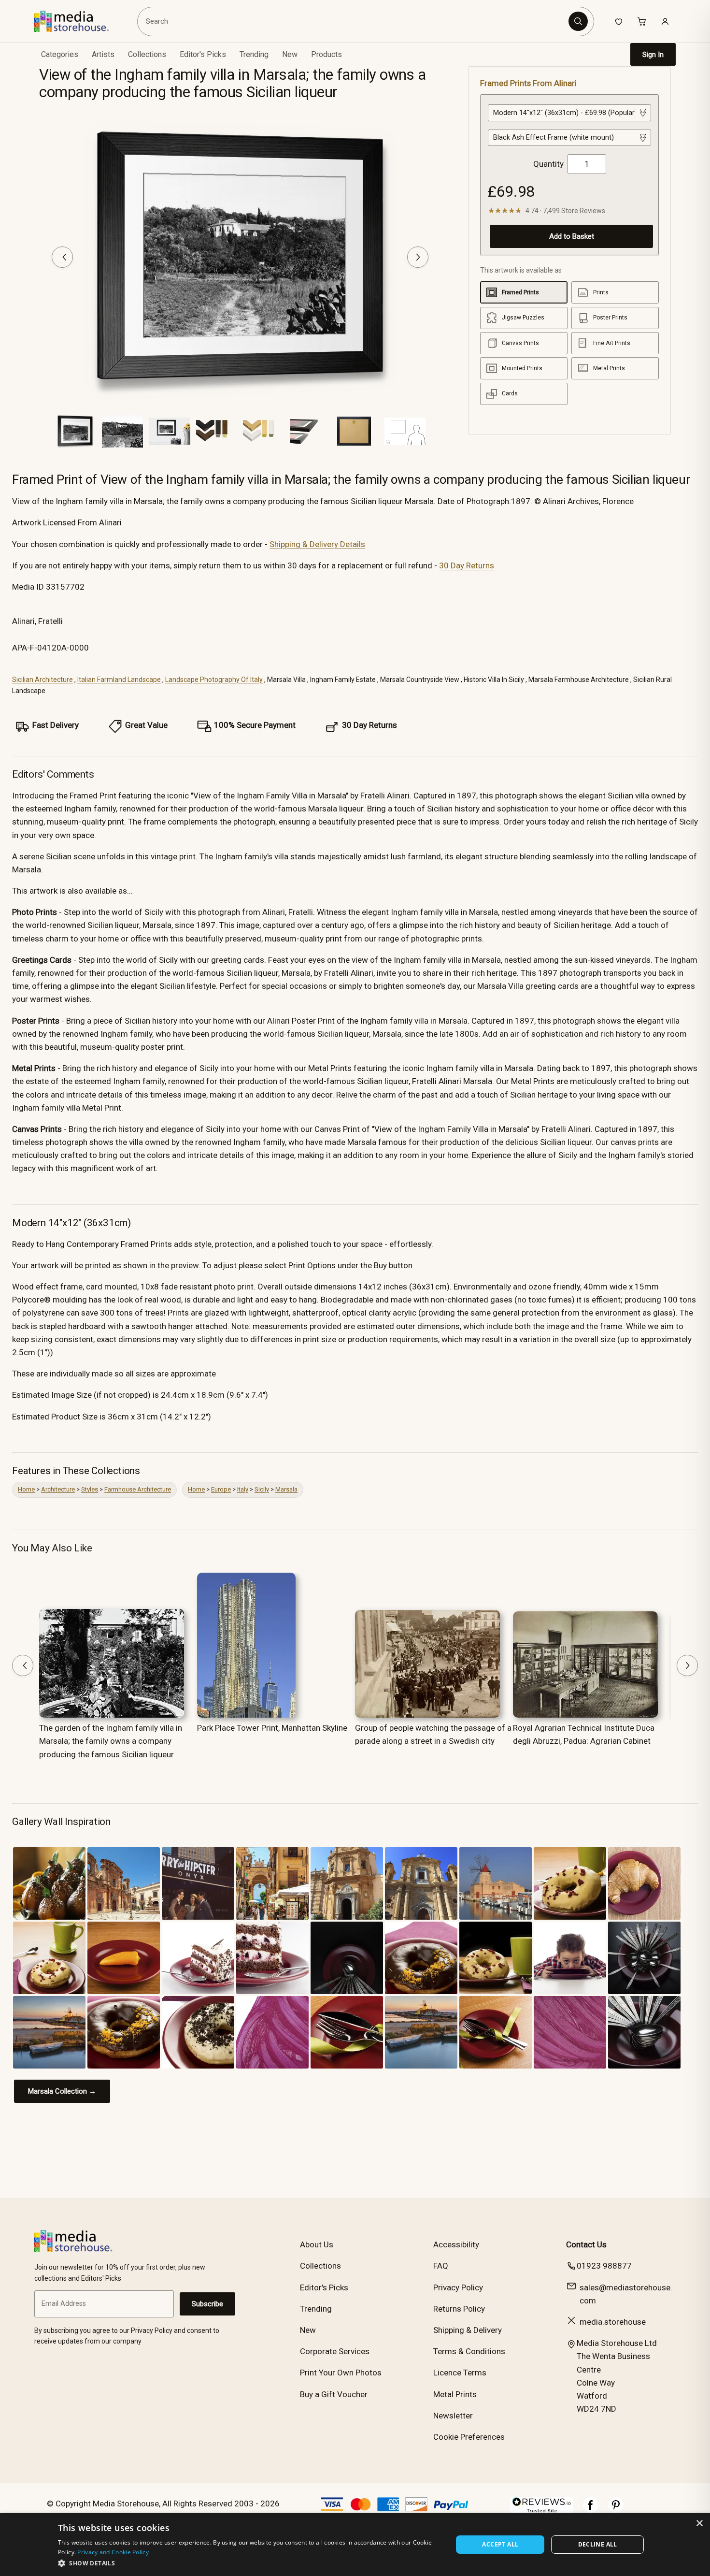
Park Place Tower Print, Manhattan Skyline (272, 1728)
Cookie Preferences (469, 2437)
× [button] (699, 2524)
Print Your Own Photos (341, 2373)
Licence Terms (460, 2373)
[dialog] (355, 2545)
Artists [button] (103, 54)
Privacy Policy (458, 2287)
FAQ (441, 2266)
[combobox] (354, 21)
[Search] (578, 21)
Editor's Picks (203, 54)
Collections (147, 54)
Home (26, 1489)
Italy (243, 1489)
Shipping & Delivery (468, 2330)
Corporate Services (335, 2351)
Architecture (58, 1489)
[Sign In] (665, 21)
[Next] (418, 257)
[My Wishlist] (619, 21)
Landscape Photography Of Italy (214, 680)
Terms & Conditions (469, 2351)
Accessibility (456, 2244)
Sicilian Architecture (43, 680)
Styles (90, 1489)
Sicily (262, 1489)
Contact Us (586, 2244)
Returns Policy (459, 2309)
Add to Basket (572, 236)
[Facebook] (591, 2510)
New (290, 54)
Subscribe (207, 2304)
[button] (249, 2563)
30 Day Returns (467, 565)
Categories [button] (60, 54)
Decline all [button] (598, 2544)
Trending (254, 54)
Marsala (286, 1489)
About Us (317, 2244)
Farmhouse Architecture (138, 1489)
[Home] (78, 21)
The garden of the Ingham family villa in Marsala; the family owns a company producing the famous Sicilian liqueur (111, 1741)
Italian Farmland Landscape (119, 680)
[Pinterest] (616, 2510)
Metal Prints (455, 2394)
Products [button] (327, 54)
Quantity (548, 164)
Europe (221, 1489)
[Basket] (642, 21)
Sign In (653, 55)
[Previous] (62, 257)
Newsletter (453, 2416)
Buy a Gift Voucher (334, 2394)
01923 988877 (604, 2266)
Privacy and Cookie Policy (113, 2552)
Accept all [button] (500, 2544)
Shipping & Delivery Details (317, 544)
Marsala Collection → (62, 2091)
